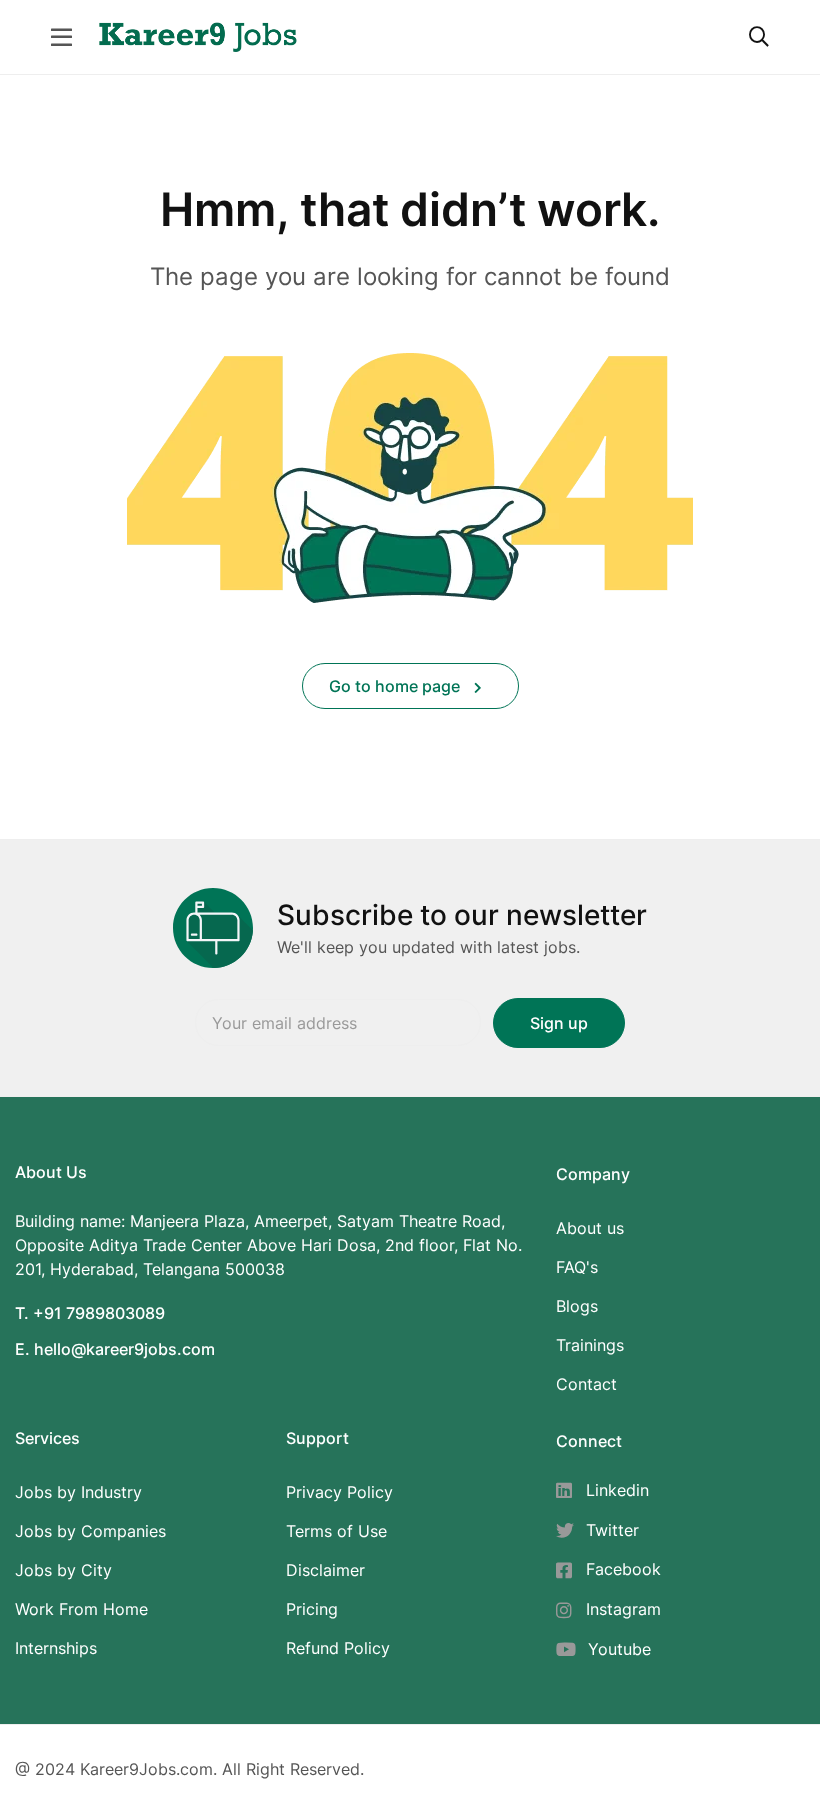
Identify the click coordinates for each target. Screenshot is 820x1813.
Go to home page (396, 686)
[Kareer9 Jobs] (198, 35)
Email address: (338, 1022)
